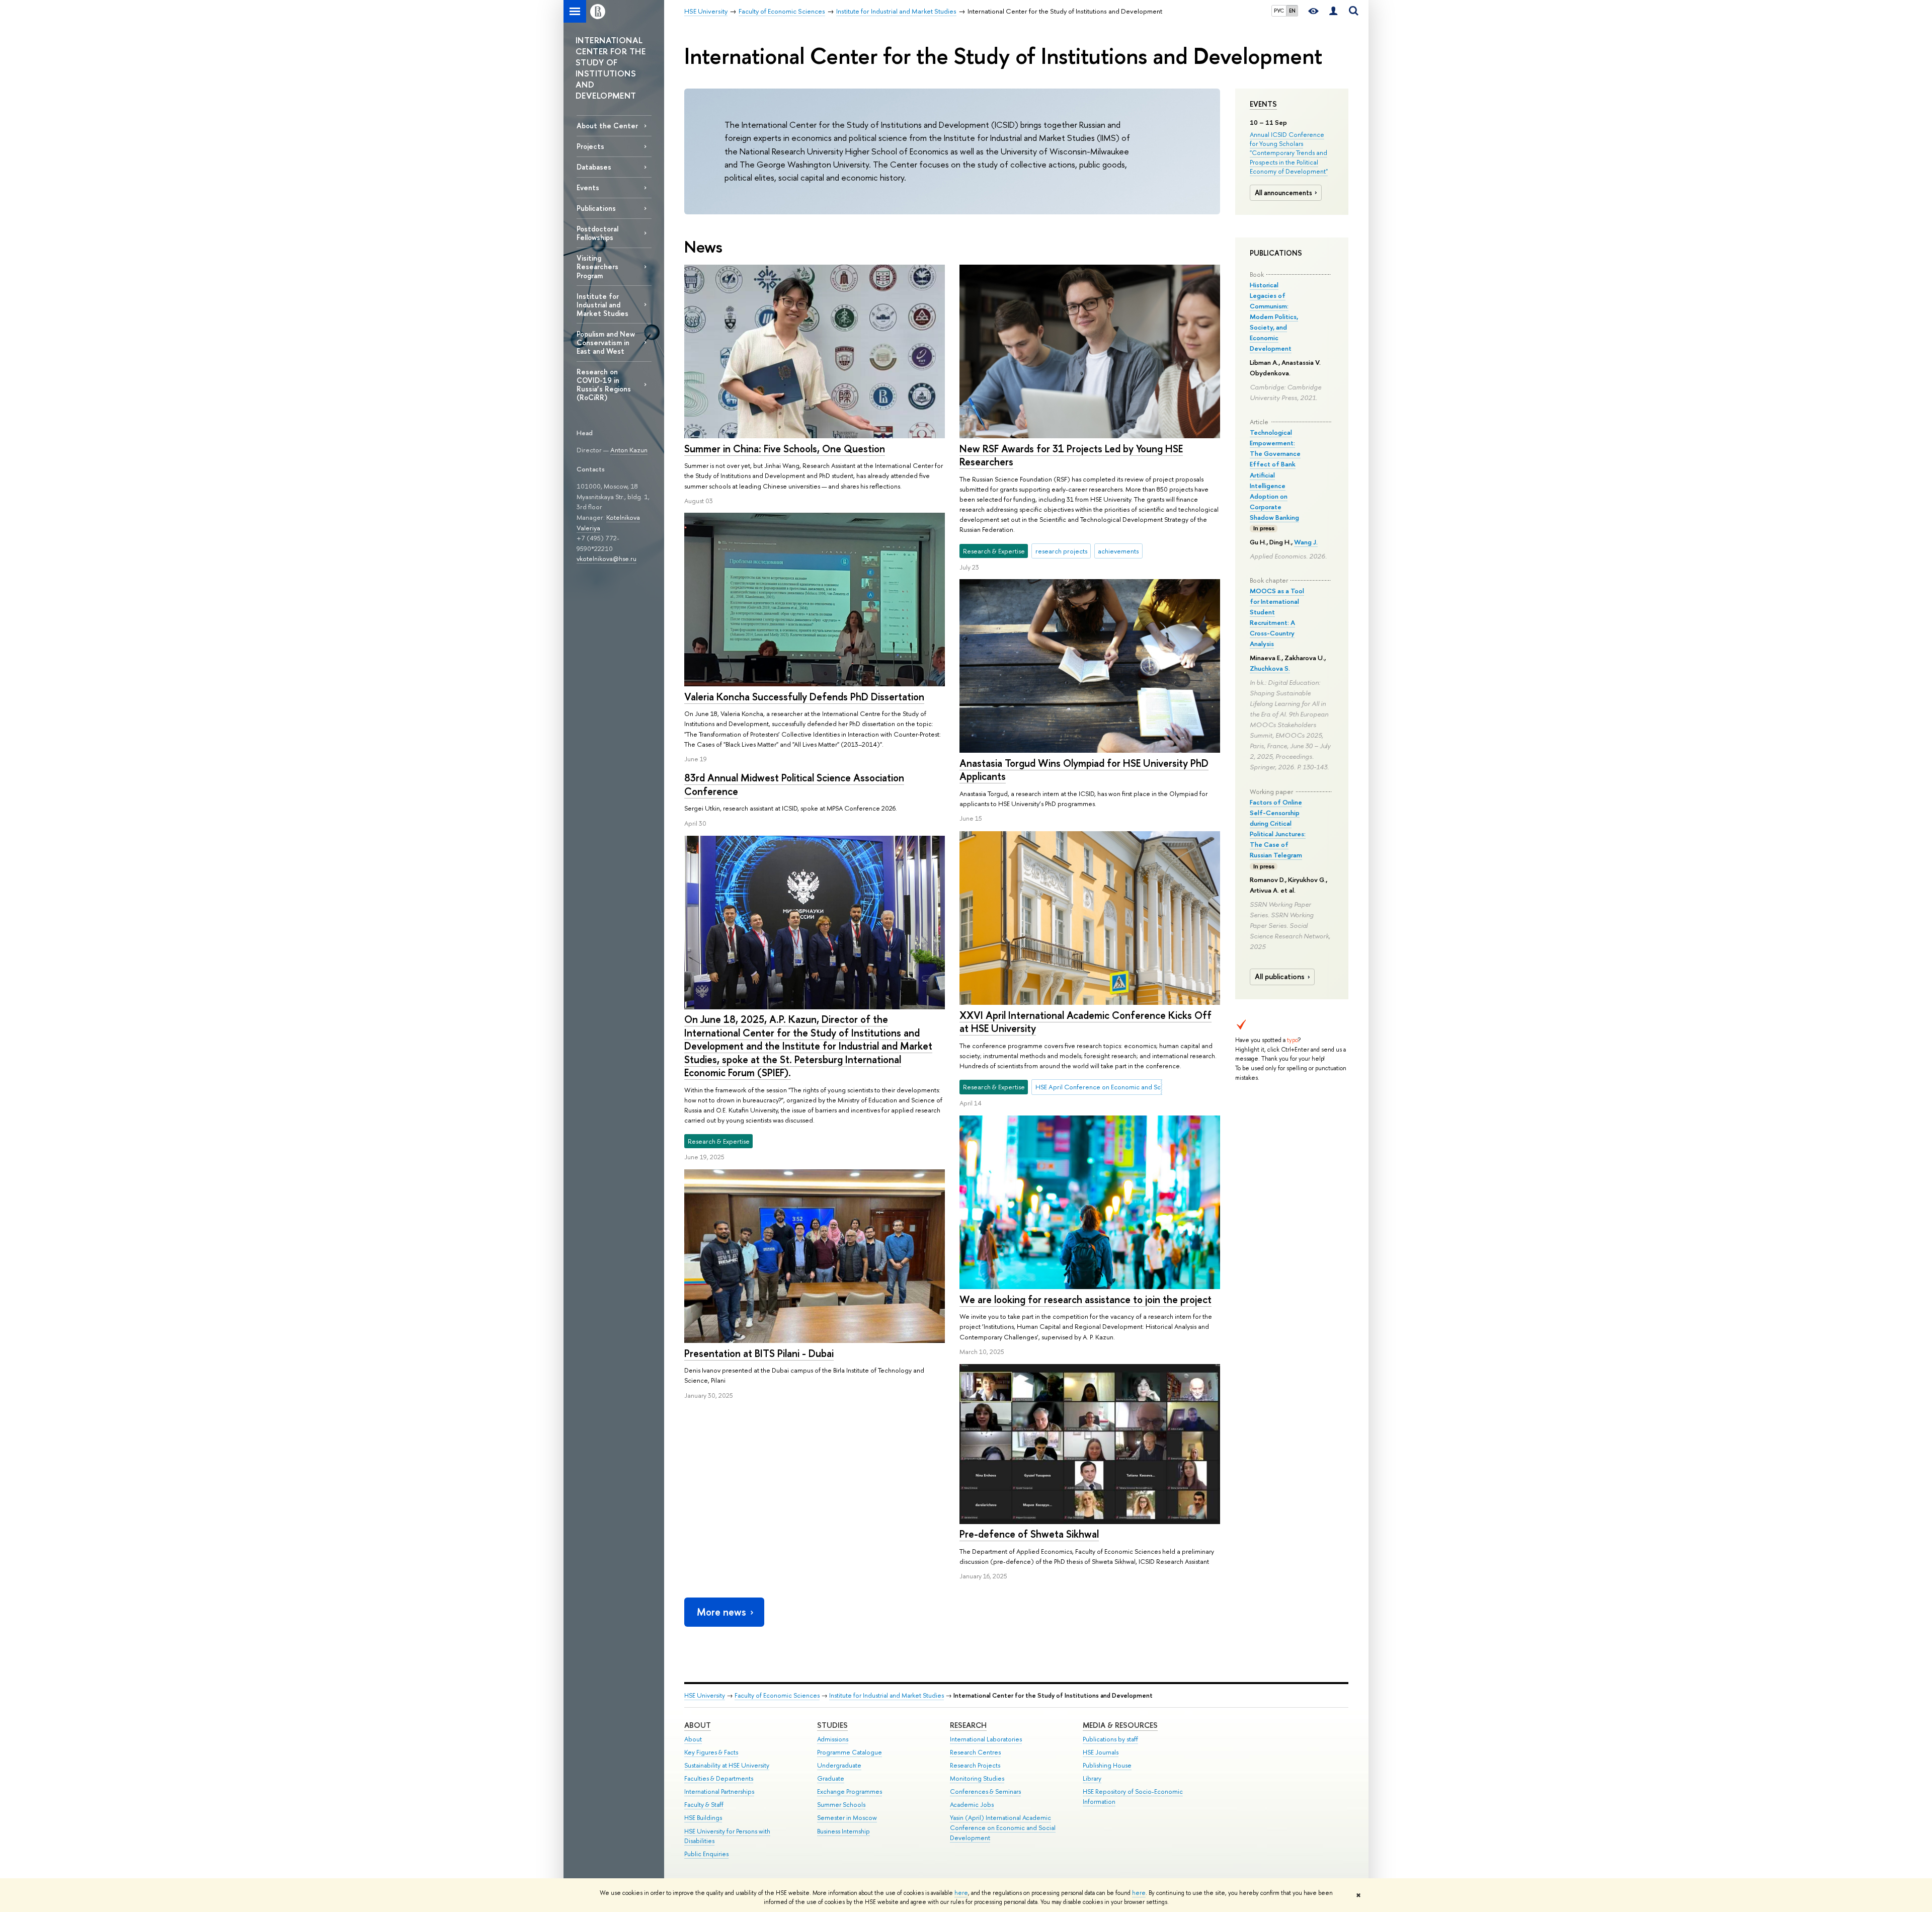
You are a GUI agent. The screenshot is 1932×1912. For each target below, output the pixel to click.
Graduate (831, 1778)
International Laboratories (986, 1739)
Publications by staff (1110, 1739)
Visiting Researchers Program (597, 266)
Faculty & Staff (704, 1805)
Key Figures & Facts (711, 1752)
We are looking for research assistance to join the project (1085, 1299)
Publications (596, 208)
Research (968, 1725)
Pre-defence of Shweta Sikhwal (1029, 1534)
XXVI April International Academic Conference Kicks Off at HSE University (1085, 1022)
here (961, 1893)
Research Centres (975, 1752)
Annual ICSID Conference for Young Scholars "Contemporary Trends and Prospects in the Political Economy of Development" (1289, 153)
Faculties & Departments (719, 1778)
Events (1263, 104)
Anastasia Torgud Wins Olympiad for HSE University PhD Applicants (1084, 770)
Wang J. (1306, 542)
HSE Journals (1101, 1752)
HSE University (705, 1695)
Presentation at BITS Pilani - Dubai (759, 1353)
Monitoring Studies (977, 1778)
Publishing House (1107, 1765)
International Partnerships (719, 1791)
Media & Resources (1120, 1725)
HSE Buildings (703, 1818)
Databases (594, 167)
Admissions (833, 1739)
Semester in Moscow (847, 1818)
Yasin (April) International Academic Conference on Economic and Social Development (1003, 1828)
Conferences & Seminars (985, 1791)
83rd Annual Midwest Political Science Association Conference (794, 784)
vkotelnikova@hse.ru (607, 559)
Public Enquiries (706, 1854)
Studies (832, 1725)
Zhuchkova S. (1270, 668)
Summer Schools (841, 1805)
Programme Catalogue (850, 1752)
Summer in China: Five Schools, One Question (785, 449)
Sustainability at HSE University (727, 1765)
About (698, 1725)
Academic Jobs (972, 1805)
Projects (590, 146)
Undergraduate (839, 1765)
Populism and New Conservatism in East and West (606, 342)
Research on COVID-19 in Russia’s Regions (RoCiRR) (604, 384)
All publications (1280, 977)
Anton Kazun (629, 450)
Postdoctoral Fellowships (597, 233)
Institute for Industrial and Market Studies (602, 305)
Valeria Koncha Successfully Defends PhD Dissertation (804, 697)
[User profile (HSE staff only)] (1333, 11)
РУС (1279, 11)
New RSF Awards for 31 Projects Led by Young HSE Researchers (1071, 455)
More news (721, 1612)
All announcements (1283, 193)
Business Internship (843, 1831)
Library (1092, 1778)
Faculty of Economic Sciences (777, 1695)
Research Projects (975, 1765)
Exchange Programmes (850, 1791)
